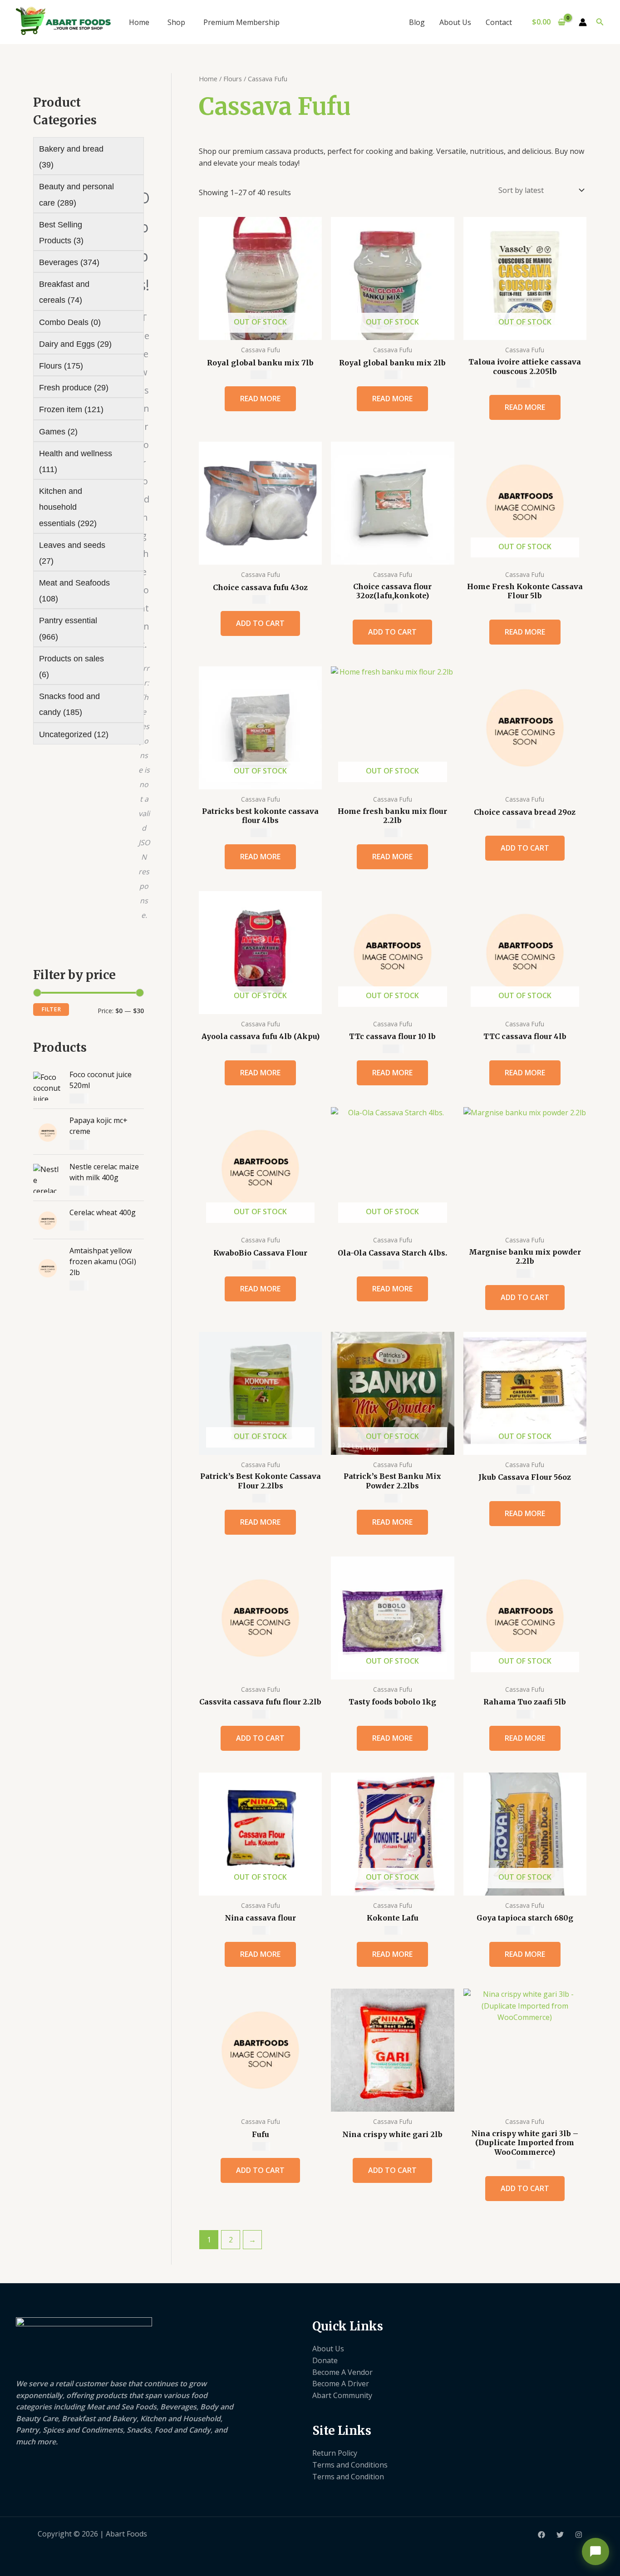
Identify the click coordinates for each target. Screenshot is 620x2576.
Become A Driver (341, 2384)
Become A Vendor (342, 2372)
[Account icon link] (583, 22)
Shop (176, 22)
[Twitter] (560, 2535)
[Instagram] (579, 2535)
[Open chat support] (595, 2551)
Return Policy (335, 2453)
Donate (325, 2360)
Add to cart (260, 623)
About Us (455, 22)
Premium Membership (241, 22)
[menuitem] (86, 156)
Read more (260, 399)
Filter (51, 1009)
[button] (600, 22)
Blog (417, 22)
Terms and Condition (348, 2477)
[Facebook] (541, 2535)
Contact (499, 22)
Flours (233, 79)
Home (139, 22)
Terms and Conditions (350, 2465)
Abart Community (342, 2395)
